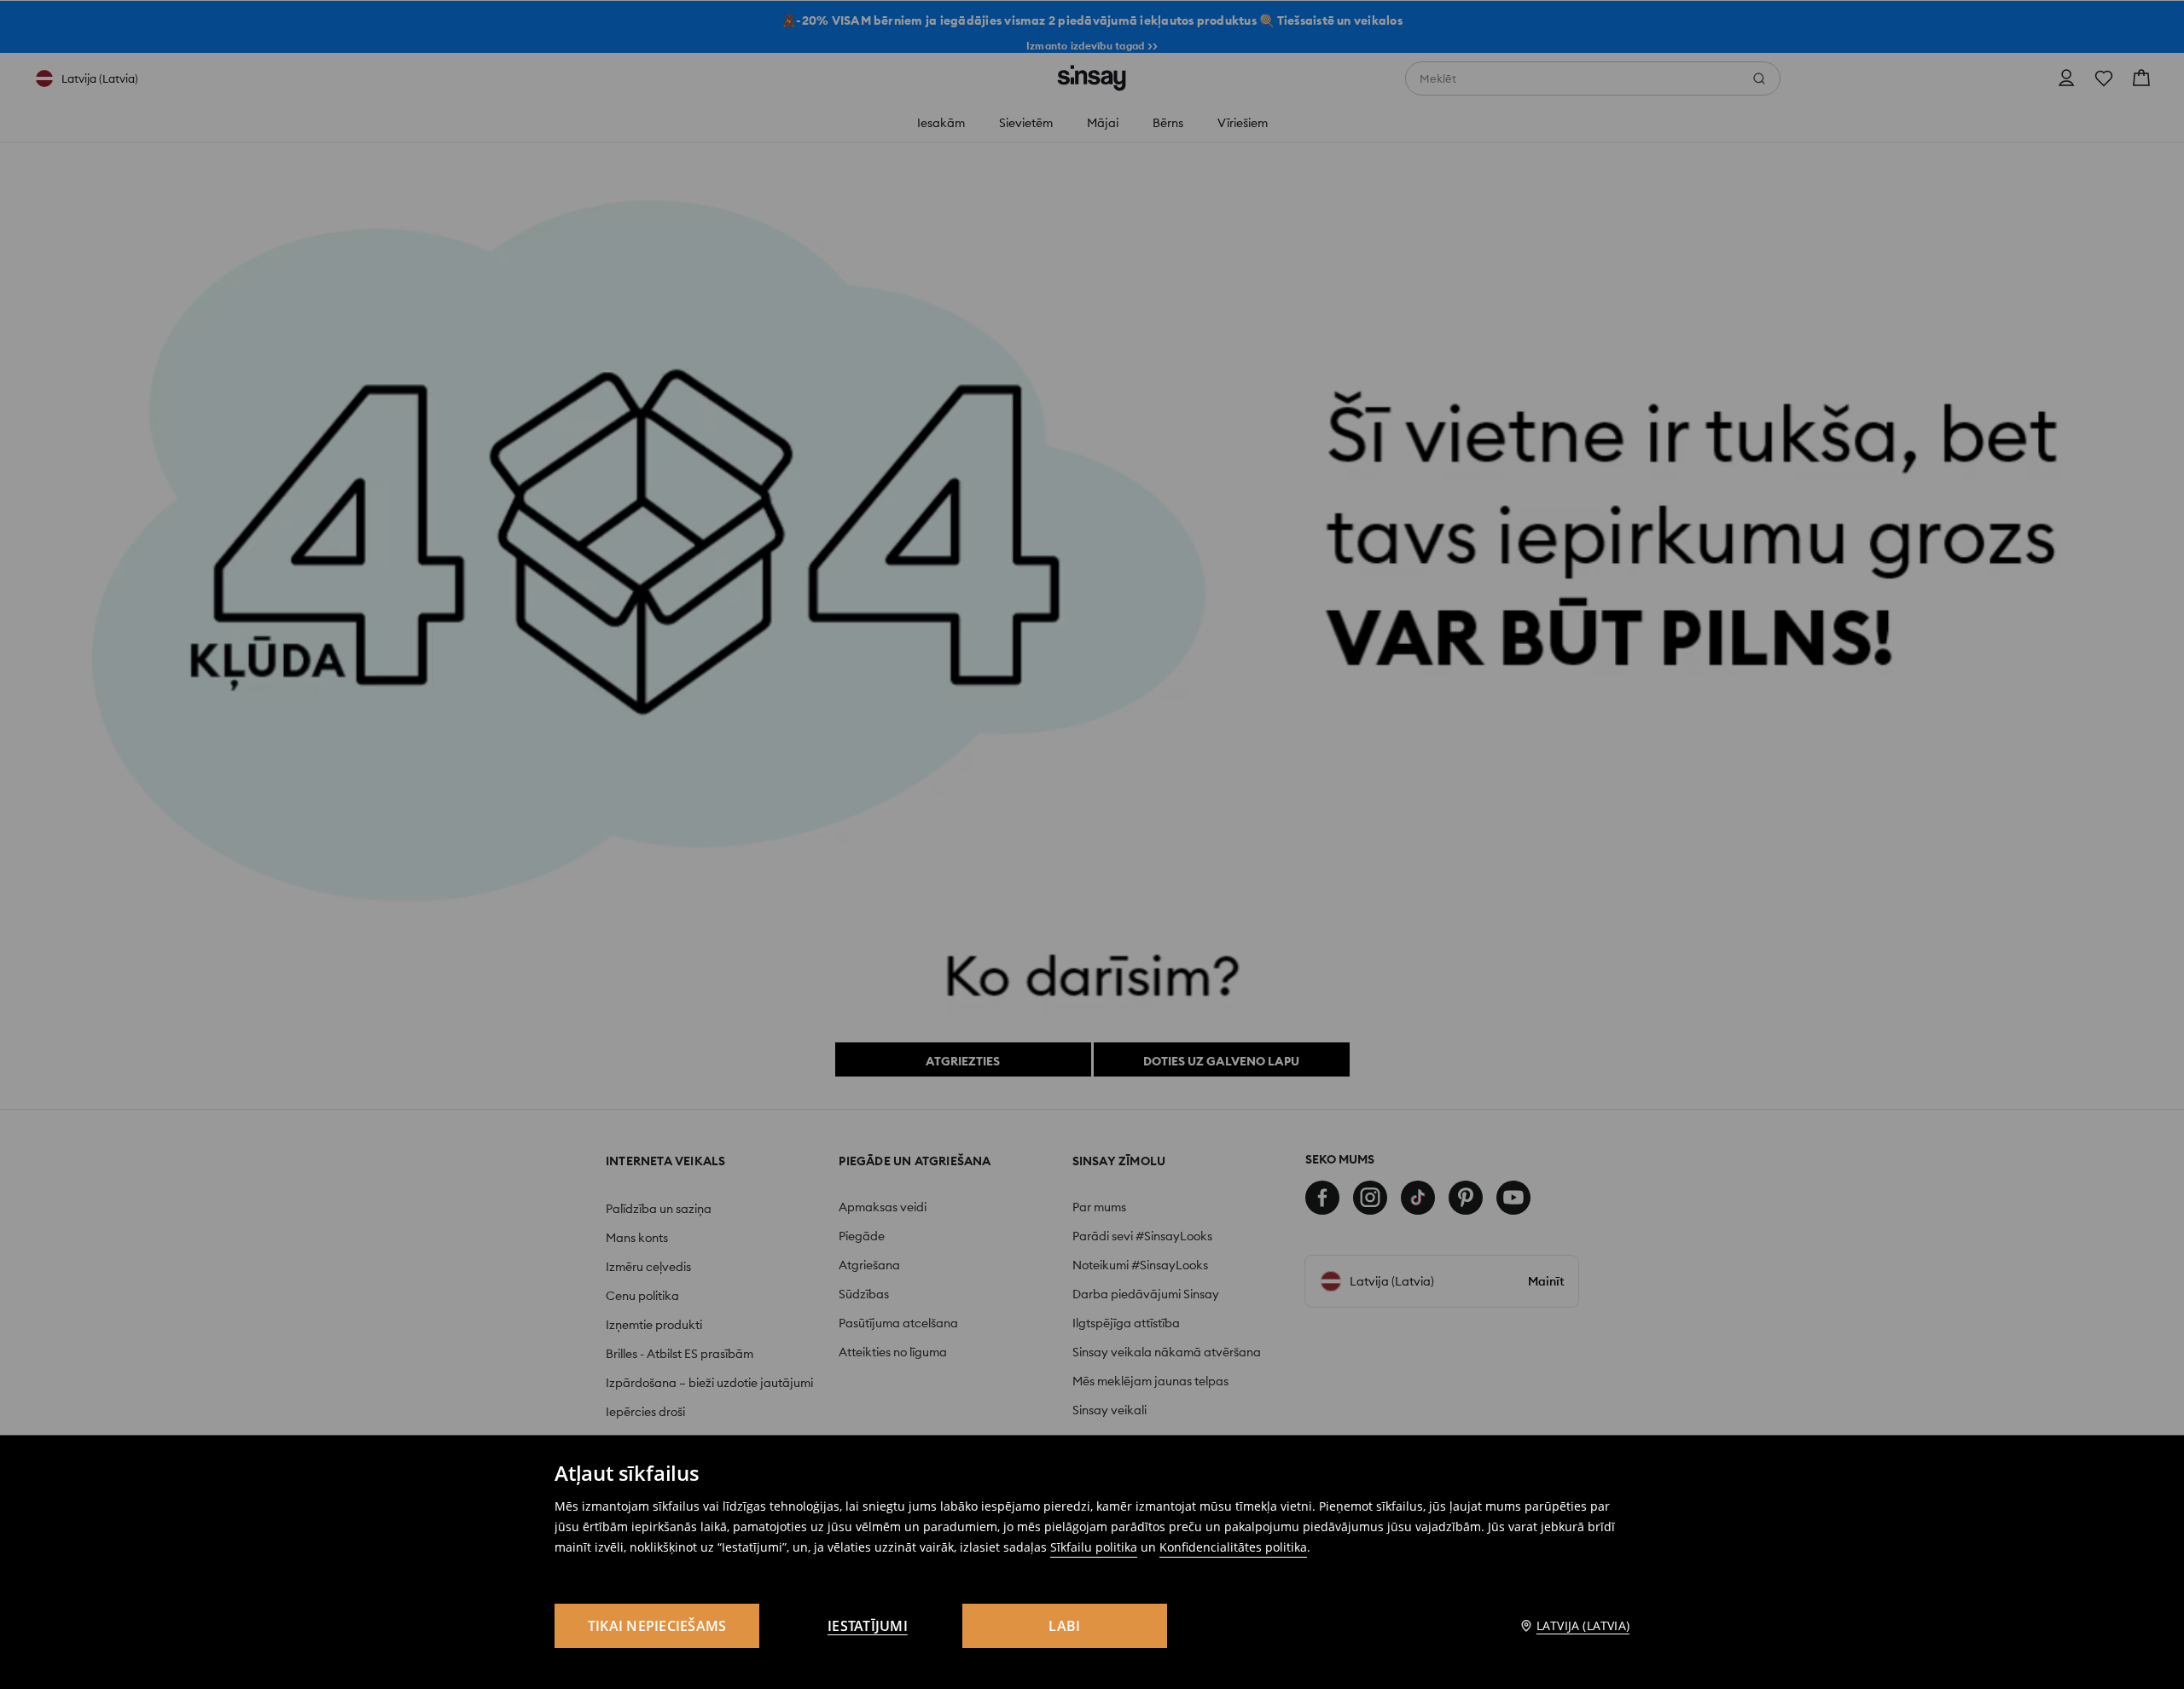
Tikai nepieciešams (657, 1626)
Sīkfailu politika (1094, 1547)
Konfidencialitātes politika (1233, 1547)
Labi (1064, 1626)
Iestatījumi (868, 1626)
